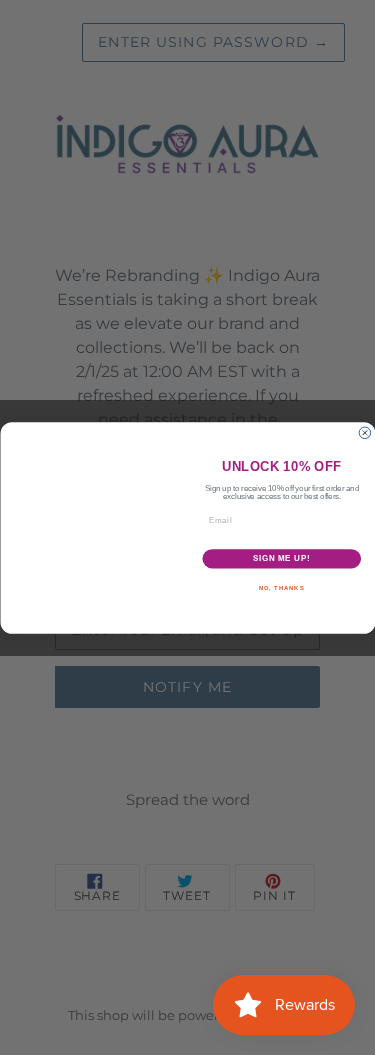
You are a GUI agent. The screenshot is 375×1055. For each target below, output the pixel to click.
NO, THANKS (281, 587)
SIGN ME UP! (281, 558)
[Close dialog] (365, 433)
